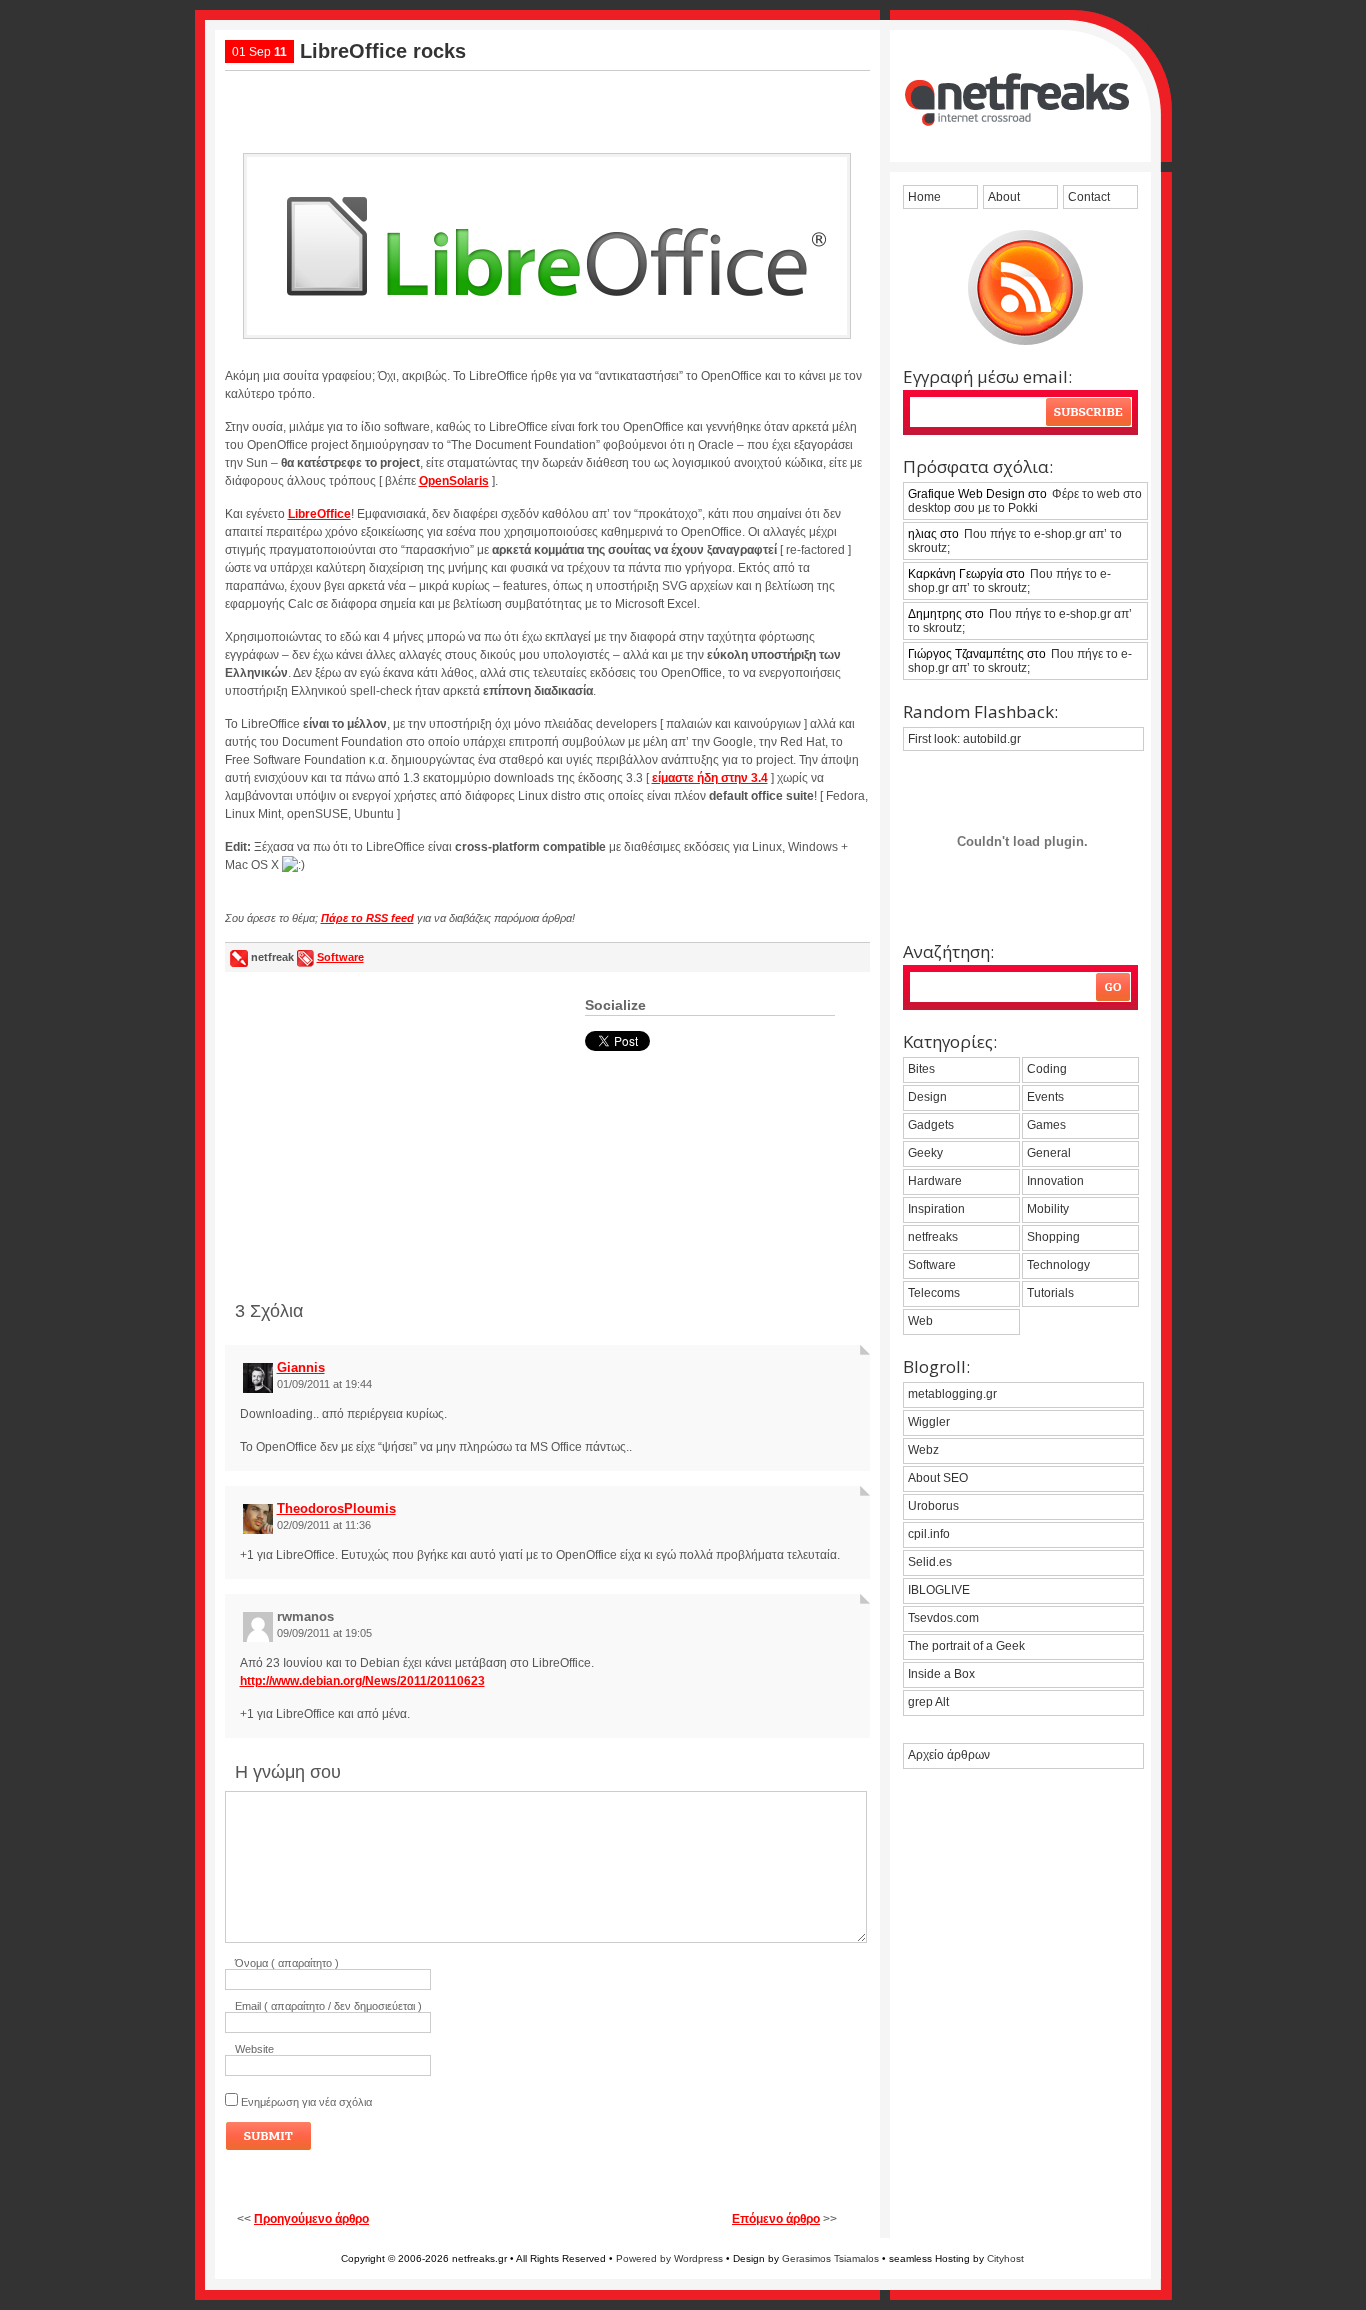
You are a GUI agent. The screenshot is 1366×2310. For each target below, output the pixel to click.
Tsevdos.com (943, 1618)
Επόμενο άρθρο (776, 2219)
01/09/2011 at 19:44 (324, 1384)
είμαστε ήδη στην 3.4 (710, 778)
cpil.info (929, 1534)
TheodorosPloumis (336, 1508)
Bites (921, 1069)
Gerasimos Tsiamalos (830, 2258)
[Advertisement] (547, 104)
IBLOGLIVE (939, 1590)
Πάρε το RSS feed (367, 918)
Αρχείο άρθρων (949, 1755)
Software (340, 957)
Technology (1058, 1265)
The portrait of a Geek (966, 1646)
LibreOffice (319, 514)
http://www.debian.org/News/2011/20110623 (362, 1681)
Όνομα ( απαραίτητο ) (287, 1963)
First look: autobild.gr (964, 739)
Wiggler (929, 1422)
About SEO (938, 1478)
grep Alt (928, 1702)
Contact (1089, 197)
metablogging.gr (952, 1394)
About (1004, 197)
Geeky (925, 1153)
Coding (1047, 1069)
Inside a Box (941, 1674)
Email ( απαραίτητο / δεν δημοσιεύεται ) (328, 2006)
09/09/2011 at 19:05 (324, 1633)
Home (924, 197)
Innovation (1055, 1181)
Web (920, 1321)
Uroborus (933, 1506)
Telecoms (934, 1293)
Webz (923, 1450)
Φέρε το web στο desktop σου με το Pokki (1025, 501)
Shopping (1053, 1237)
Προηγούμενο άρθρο (311, 2219)
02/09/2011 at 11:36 (324, 1525)
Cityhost (1005, 2258)
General (1049, 1153)
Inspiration (936, 1209)
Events (1045, 1097)
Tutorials (1050, 1293)
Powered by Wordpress (669, 2258)
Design (927, 1097)
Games (1046, 1125)
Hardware (935, 1181)
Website (254, 2049)
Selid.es (930, 1562)
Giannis (301, 1367)
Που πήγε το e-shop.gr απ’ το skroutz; (1015, 541)
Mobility (1048, 1209)
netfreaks (933, 1237)
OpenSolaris (454, 481)
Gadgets (931, 1125)
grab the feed (1025, 287)
